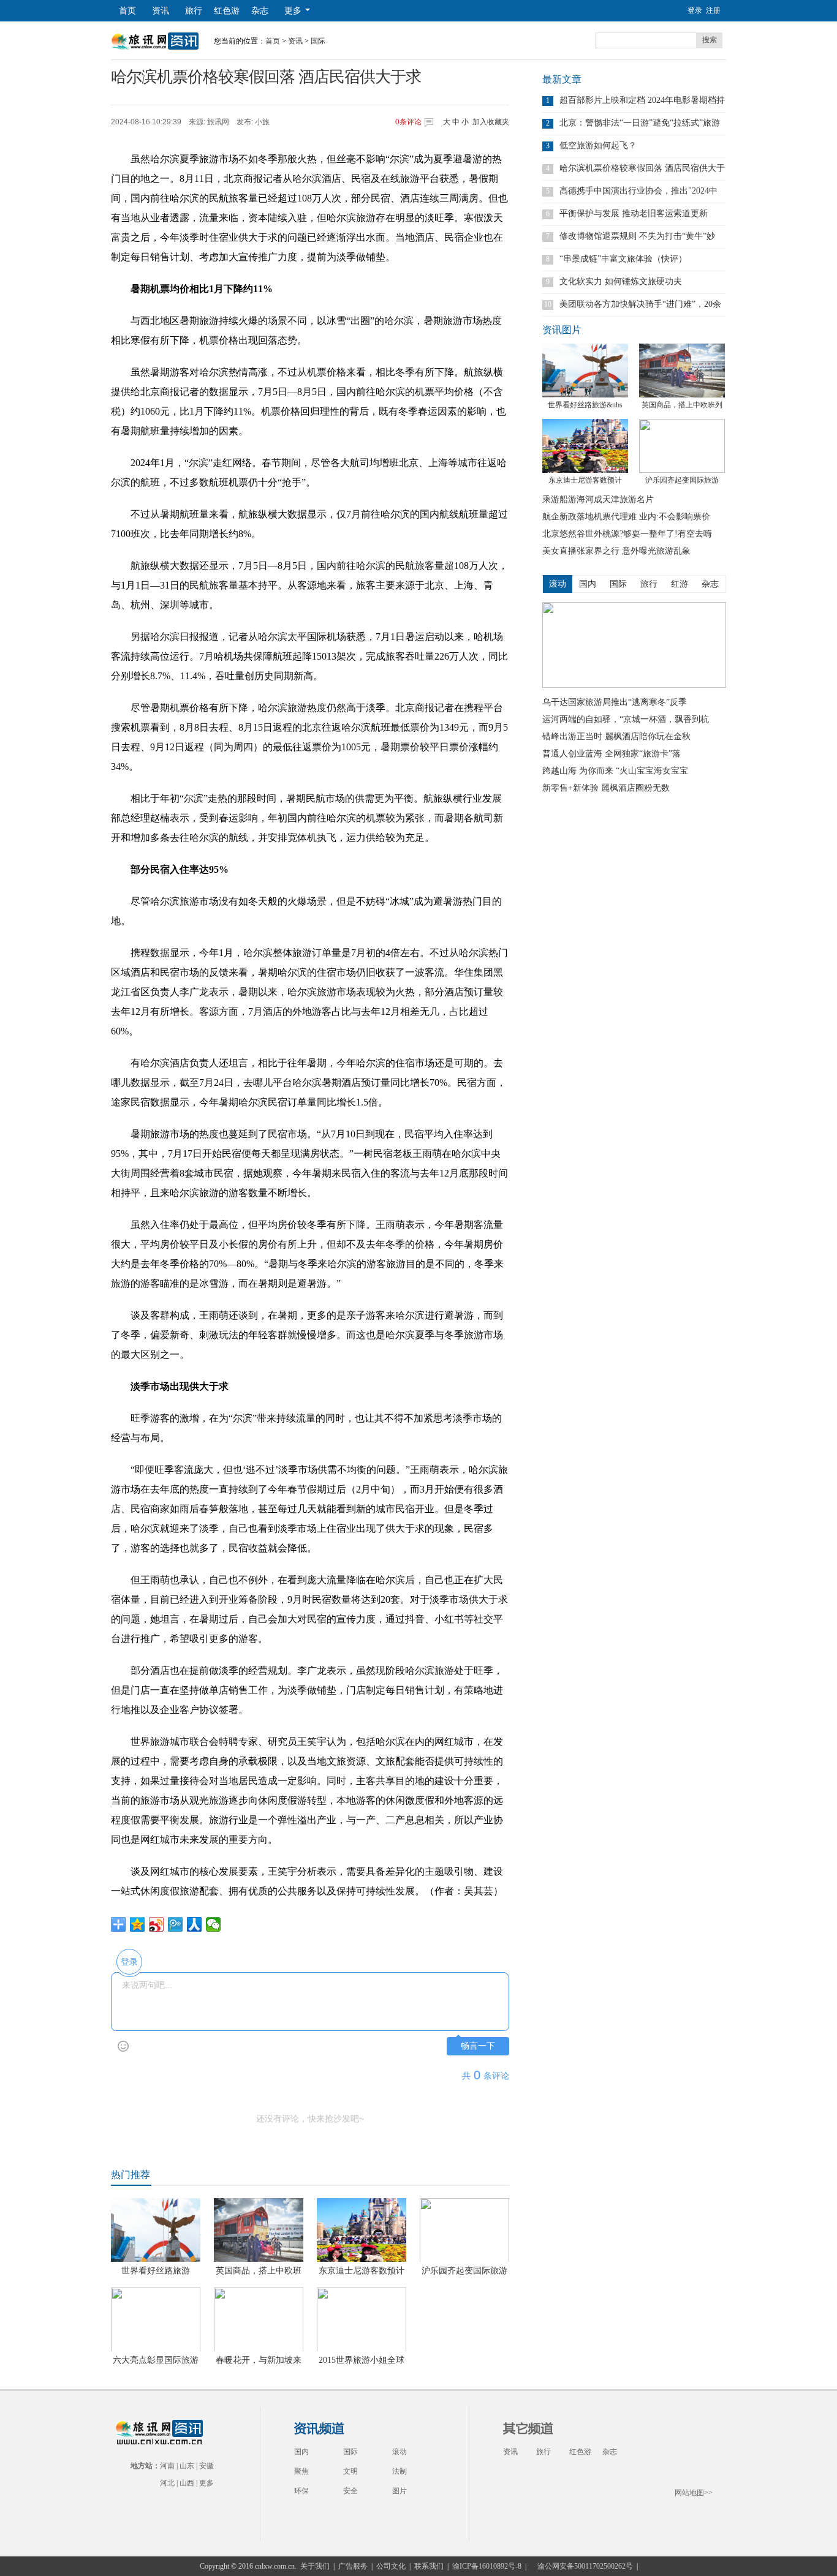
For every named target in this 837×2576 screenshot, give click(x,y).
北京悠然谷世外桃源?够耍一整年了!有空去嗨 (627, 534)
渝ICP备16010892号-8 (487, 2566)
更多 (206, 2483)
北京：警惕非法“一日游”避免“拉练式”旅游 (640, 123)
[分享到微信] (214, 1924)
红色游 (227, 11)
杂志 (260, 11)
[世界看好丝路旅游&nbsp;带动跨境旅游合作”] (585, 371)
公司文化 (391, 2566)
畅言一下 (478, 2046)
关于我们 (315, 2566)
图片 (400, 2491)
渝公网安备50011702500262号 (585, 2566)
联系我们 (429, 2566)
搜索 (710, 40)
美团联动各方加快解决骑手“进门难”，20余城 (640, 304)
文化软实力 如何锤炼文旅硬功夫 (621, 281)
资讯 (161, 11)
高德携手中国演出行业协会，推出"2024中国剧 (638, 191)
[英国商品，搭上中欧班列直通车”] (682, 371)
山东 (187, 2466)
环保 (301, 2491)
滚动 (400, 2452)
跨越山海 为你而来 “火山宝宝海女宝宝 (615, 771)
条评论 (408, 122)
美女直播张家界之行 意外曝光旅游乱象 (616, 551)
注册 (713, 10)
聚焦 (301, 2471)
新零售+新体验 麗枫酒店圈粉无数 (606, 788)
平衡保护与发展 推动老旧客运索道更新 (634, 213)
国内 (301, 2452)
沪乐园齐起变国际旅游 (682, 480)
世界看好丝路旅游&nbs (585, 405)
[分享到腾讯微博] (176, 1924)
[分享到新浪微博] (157, 1924)
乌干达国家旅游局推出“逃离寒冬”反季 (615, 702)
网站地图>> (694, 2493)
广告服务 (353, 2566)
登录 (695, 10)
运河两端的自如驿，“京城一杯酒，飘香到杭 (626, 719)
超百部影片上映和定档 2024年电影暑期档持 (642, 100)
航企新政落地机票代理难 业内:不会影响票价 (626, 517)
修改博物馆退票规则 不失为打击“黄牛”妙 (637, 236)
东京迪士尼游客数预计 (585, 480)
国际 (318, 41)
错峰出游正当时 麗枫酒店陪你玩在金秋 (616, 736)
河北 (167, 2483)
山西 (187, 2483)
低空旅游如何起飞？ (598, 145)
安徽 (206, 2466)
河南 (167, 2466)
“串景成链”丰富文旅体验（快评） (623, 259)
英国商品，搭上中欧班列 (682, 405)
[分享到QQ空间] (138, 1924)
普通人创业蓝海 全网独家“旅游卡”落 (612, 754)
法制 (400, 2471)
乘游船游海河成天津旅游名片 (598, 499)
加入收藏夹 (491, 122)
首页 (127, 11)
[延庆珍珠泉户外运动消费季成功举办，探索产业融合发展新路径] (634, 685)
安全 (350, 2491)
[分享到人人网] (195, 1924)
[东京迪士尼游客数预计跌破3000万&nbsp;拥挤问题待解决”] (585, 446)
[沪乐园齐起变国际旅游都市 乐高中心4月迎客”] (682, 446)
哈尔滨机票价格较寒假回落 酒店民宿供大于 (642, 168)
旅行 (194, 11)
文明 (350, 2471)
